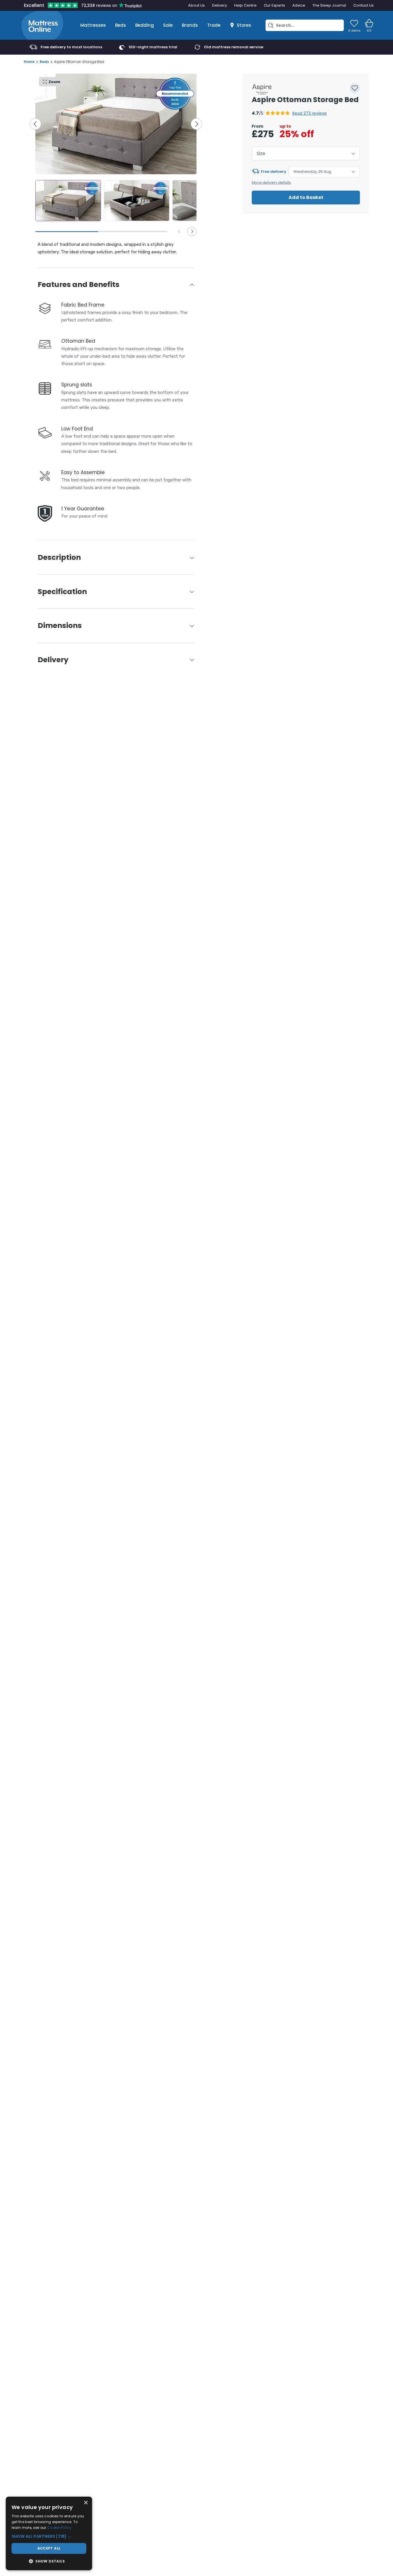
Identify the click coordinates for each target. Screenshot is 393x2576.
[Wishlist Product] (355, 88)
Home (29, 62)
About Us (197, 5)
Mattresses (93, 25)
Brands (190, 25)
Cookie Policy (59, 2528)
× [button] (86, 2503)
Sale (168, 25)
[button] (289, 113)
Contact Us (364, 5)
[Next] (197, 124)
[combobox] (306, 154)
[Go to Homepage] (42, 25)
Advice (299, 5)
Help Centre (245, 5)
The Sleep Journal (329, 5)
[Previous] (35, 124)
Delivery (220, 5)
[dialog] (49, 2533)
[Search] (271, 25)
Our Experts (274, 5)
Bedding (145, 25)
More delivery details (271, 182)
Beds (121, 25)
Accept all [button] (49, 2548)
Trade (214, 25)
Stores (244, 25)
